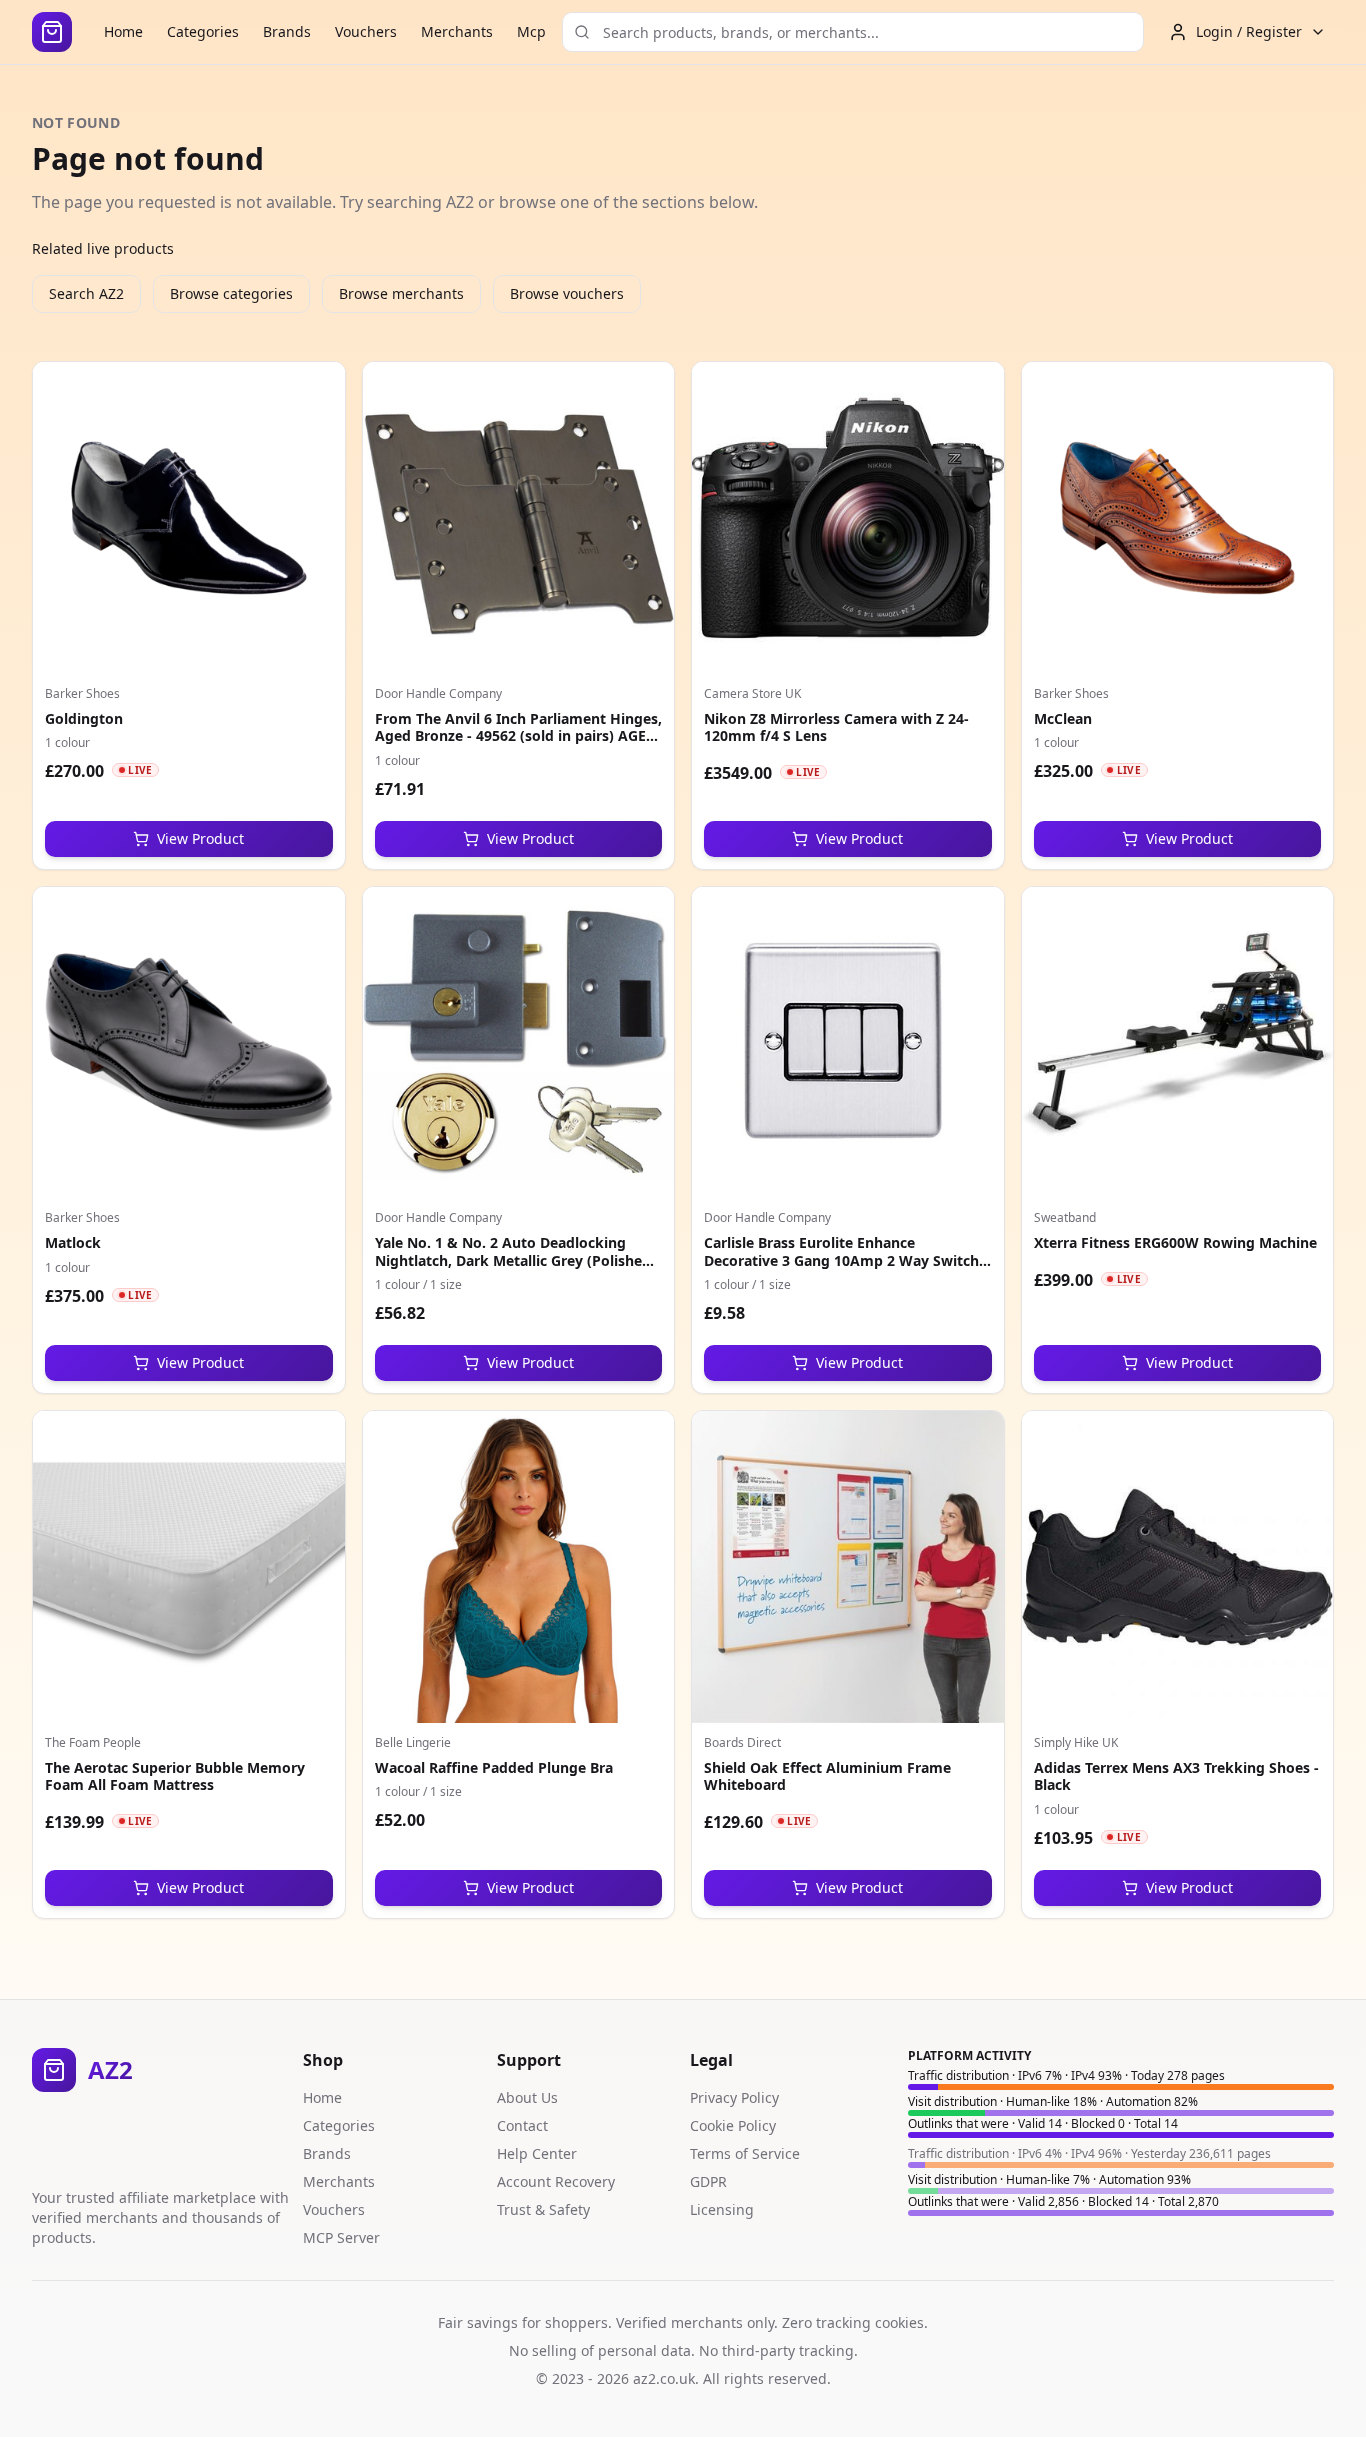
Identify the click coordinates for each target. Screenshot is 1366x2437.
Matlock (73, 1242)
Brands (287, 31)
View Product (200, 838)
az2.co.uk (664, 2378)
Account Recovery (556, 2181)
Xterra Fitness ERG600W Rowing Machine (1175, 1242)
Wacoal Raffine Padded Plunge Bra (494, 1767)
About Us (527, 2097)
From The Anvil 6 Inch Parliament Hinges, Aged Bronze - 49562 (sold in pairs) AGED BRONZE (518, 736)
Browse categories (231, 293)
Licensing (722, 2209)
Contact (522, 2125)
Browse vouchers (567, 293)
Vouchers (366, 31)
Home (123, 31)
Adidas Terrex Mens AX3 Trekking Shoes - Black (1176, 1776)
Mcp (531, 31)
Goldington (84, 718)
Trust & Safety (543, 2209)
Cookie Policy (733, 2125)
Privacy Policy (734, 2097)
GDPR (708, 2181)
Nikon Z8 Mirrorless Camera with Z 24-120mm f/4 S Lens (836, 727)
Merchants (457, 31)
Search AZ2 (86, 293)
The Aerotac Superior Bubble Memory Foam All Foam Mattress (175, 1776)
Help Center (537, 2153)
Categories (203, 31)
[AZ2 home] (52, 32)
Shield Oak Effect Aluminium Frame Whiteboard (827, 1776)
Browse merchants (401, 293)
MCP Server (341, 2237)
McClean (1063, 718)
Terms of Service (745, 2153)
